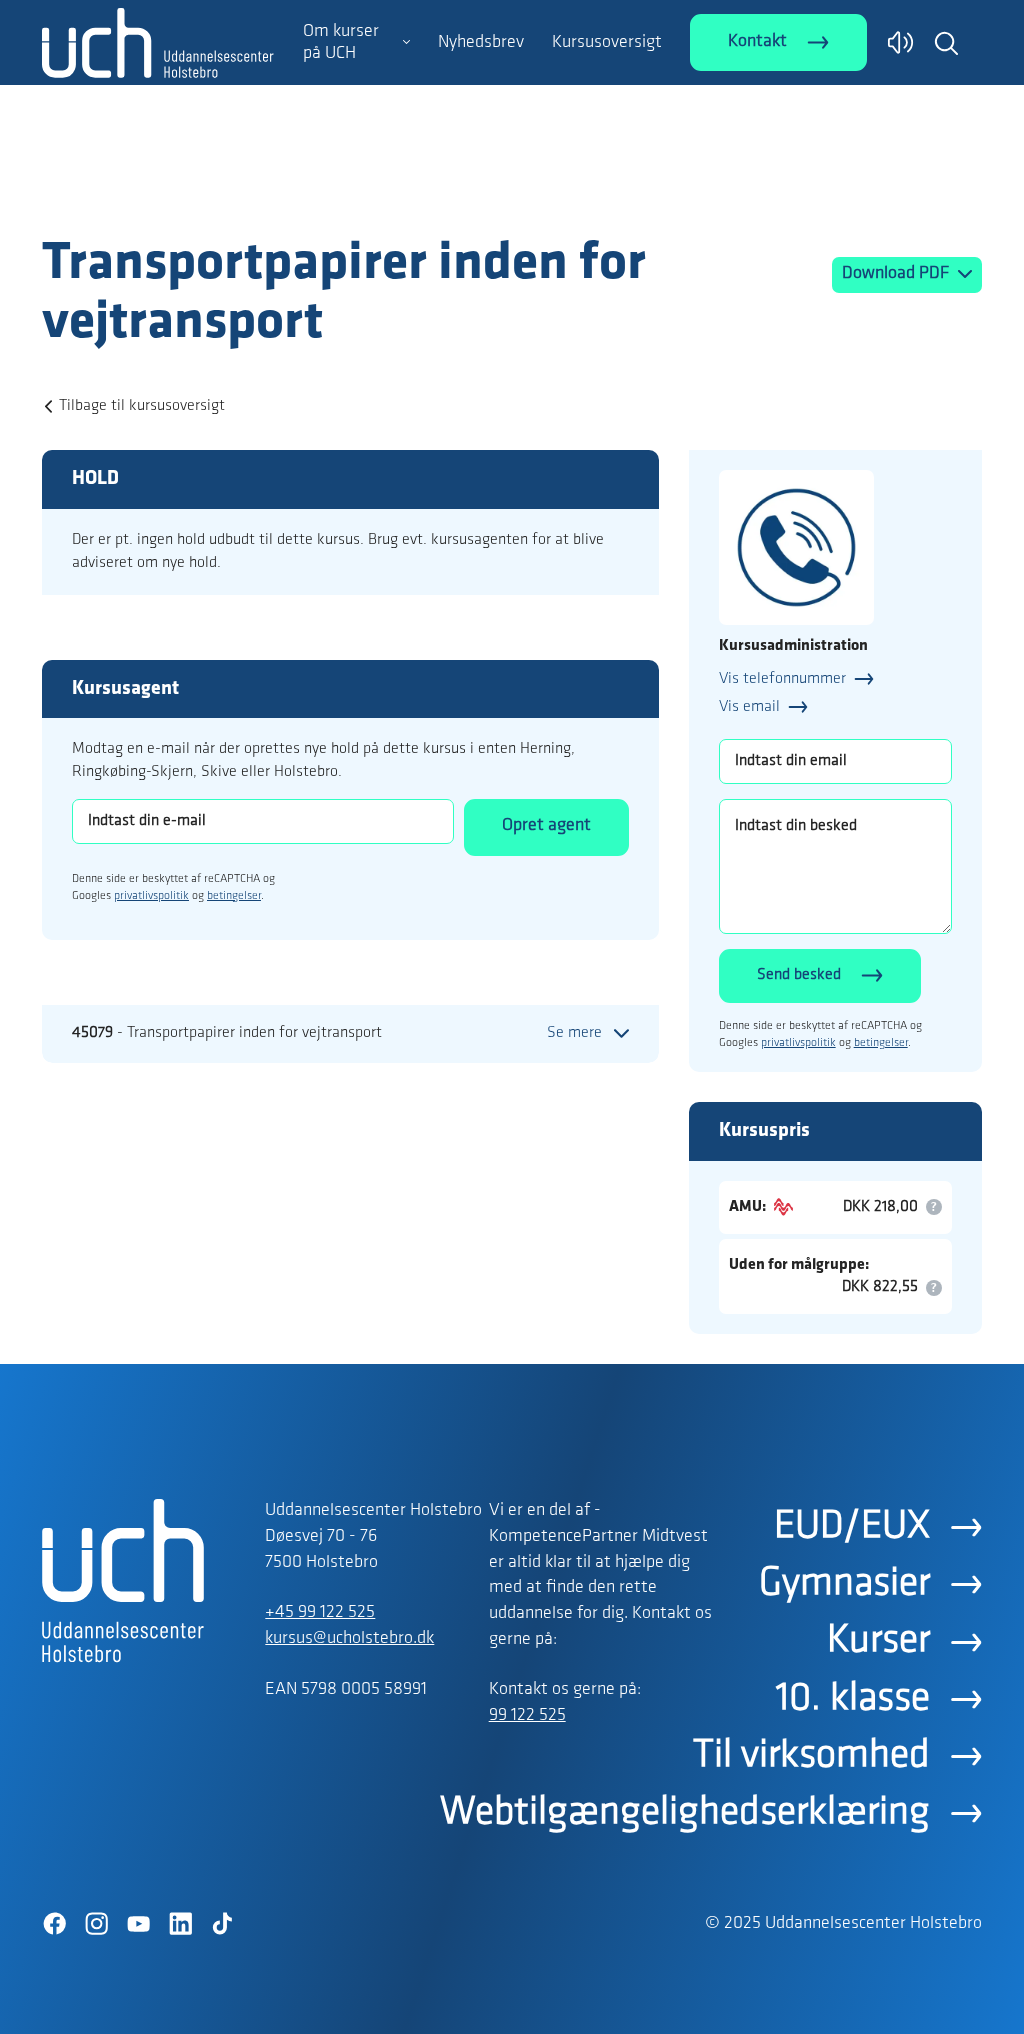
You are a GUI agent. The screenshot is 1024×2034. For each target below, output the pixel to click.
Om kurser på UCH (341, 43)
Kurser (878, 1641)
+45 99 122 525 (320, 1613)
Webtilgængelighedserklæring (685, 1813)
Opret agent (546, 826)
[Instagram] (96, 1924)
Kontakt (757, 42)
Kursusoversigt (607, 43)
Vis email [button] (749, 707)
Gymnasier (844, 1584)
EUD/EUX (852, 1527)
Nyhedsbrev (481, 43)
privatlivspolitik (151, 896)
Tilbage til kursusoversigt (142, 406)
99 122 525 (527, 1716)
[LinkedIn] (180, 1924)
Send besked (799, 975)
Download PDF (897, 274)
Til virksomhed (811, 1756)
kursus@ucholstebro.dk (349, 1639)
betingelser (234, 896)
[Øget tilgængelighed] (900, 42)
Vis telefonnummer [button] (782, 679)
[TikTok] (222, 1924)
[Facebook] (54, 1924)
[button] (946, 43)
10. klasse (853, 1699)
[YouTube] (138, 1924)
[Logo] (158, 193)
